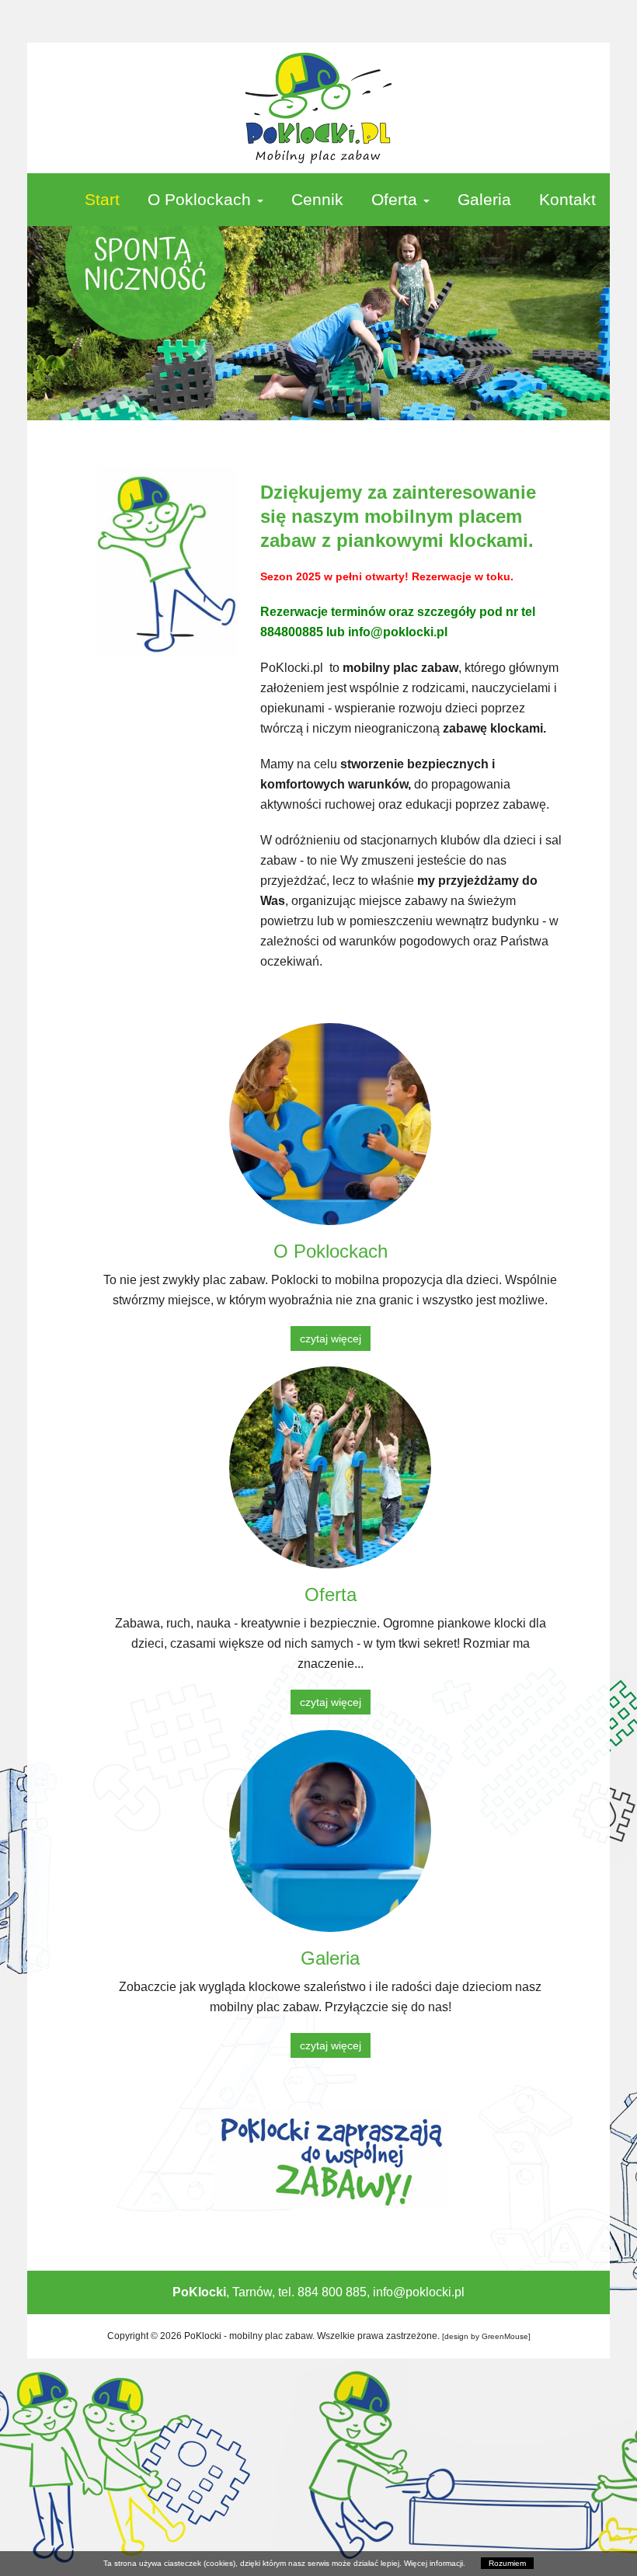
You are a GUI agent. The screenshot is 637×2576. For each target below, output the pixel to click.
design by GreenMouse (486, 2336)
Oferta (397, 199)
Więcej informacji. (435, 2563)
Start (102, 199)
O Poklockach (202, 199)
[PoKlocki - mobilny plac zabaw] (318, 108)
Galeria (484, 199)
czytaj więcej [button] (331, 1338)
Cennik (317, 199)
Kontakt (567, 199)
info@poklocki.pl (419, 2292)
